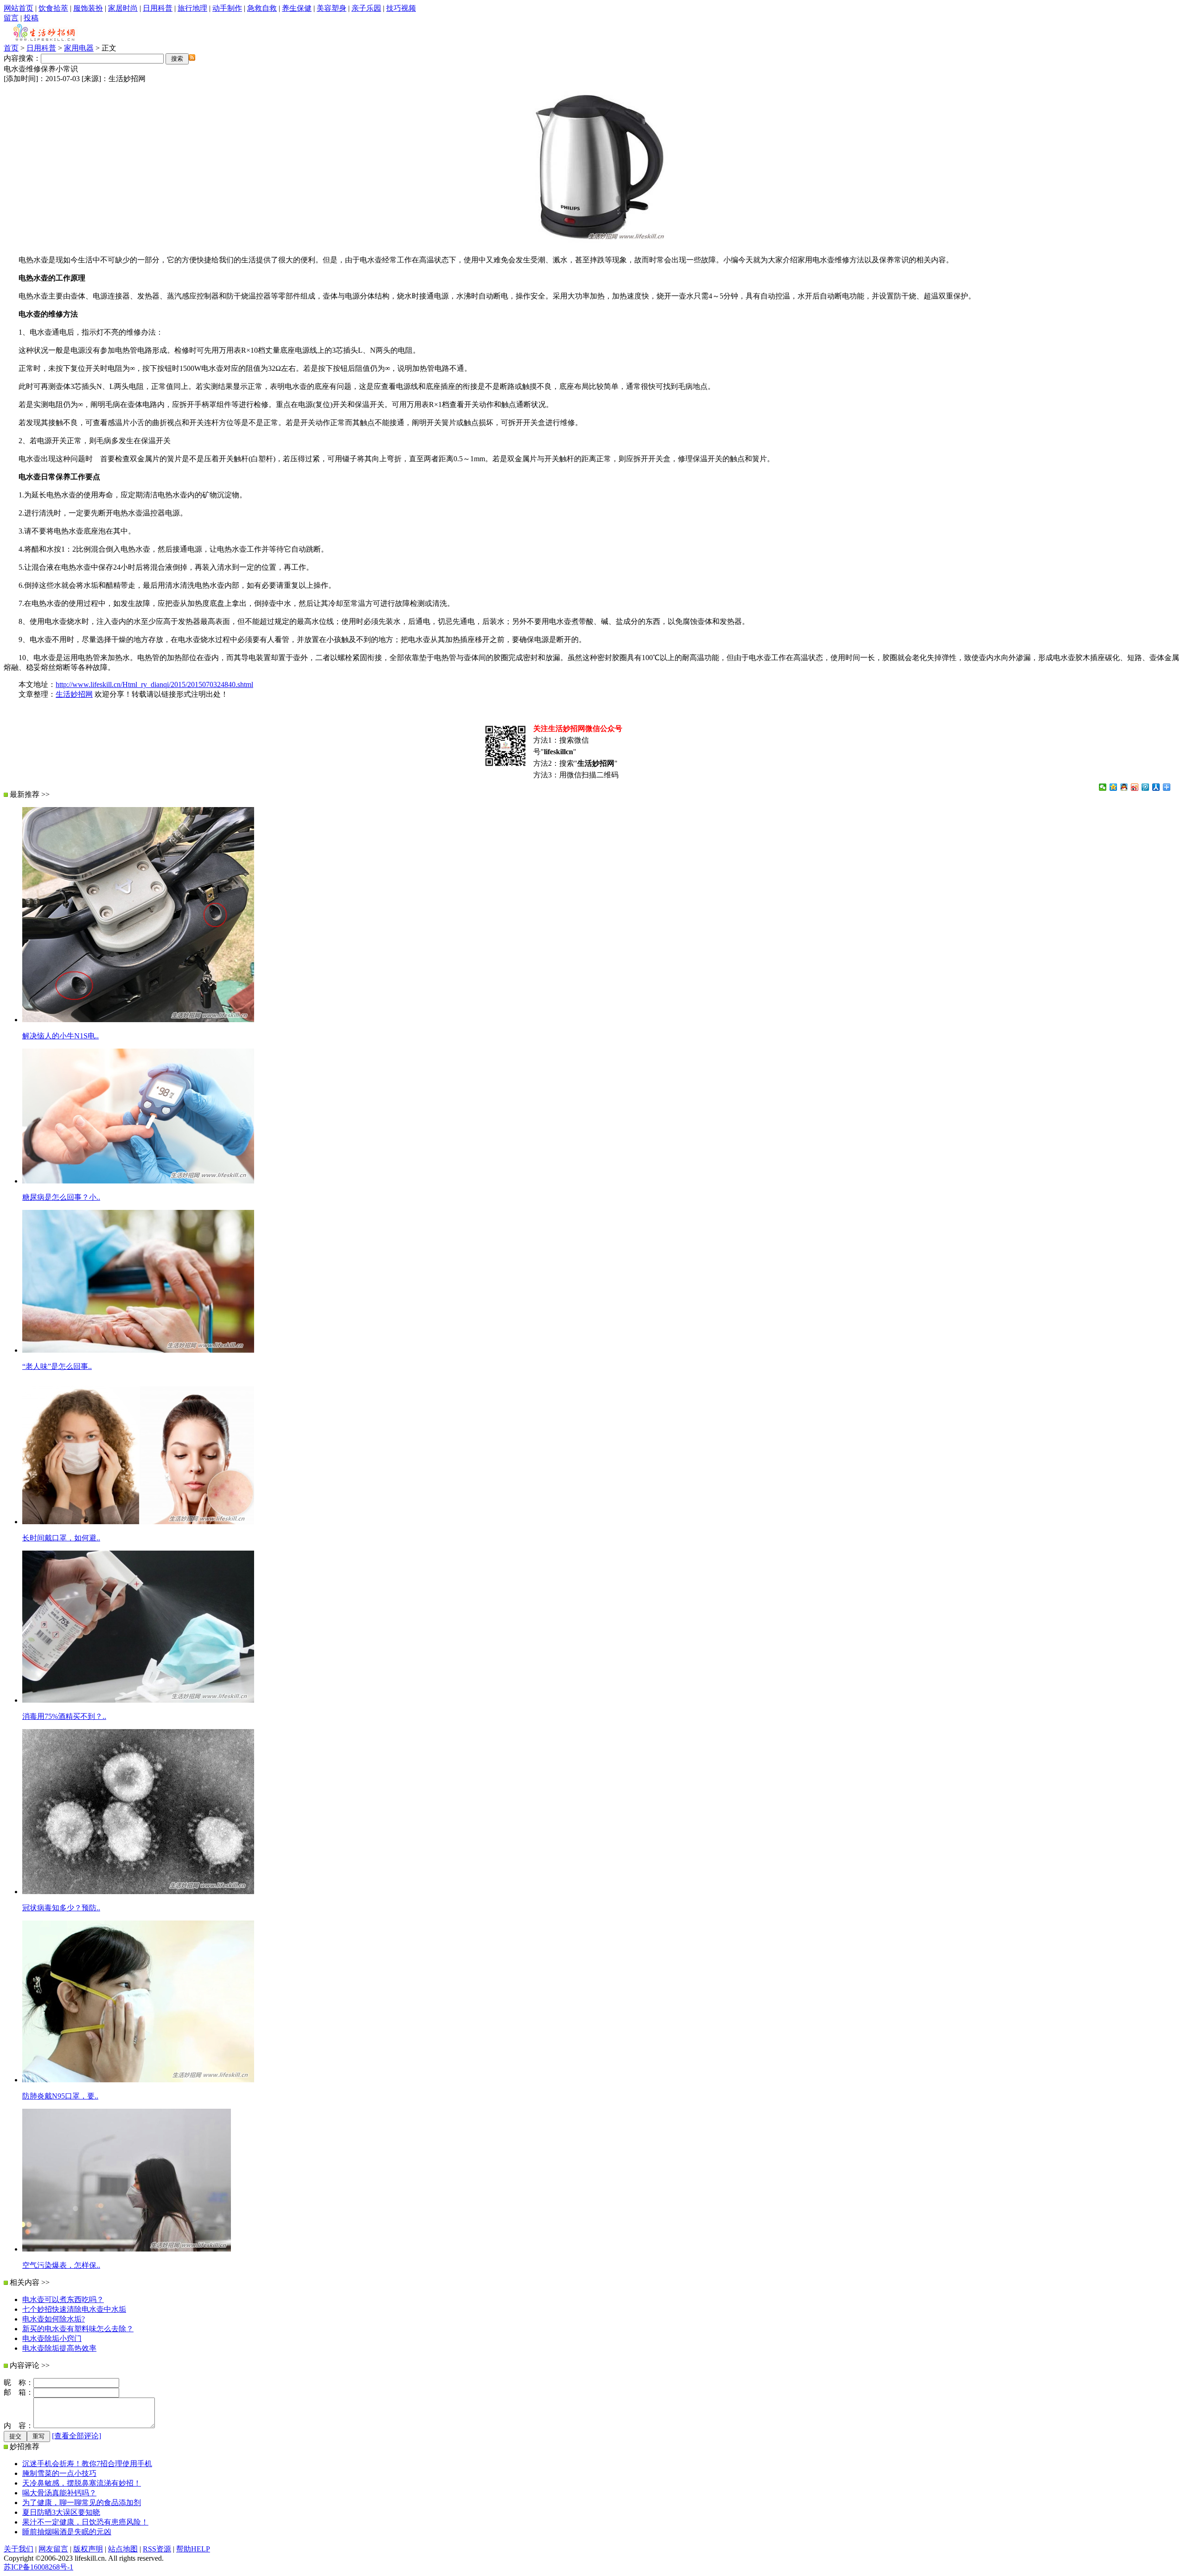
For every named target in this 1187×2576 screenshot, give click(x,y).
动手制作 (227, 8)
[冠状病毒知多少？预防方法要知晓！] (138, 1892)
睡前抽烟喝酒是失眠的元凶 (67, 2532)
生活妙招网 (74, 694)
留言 (11, 18)
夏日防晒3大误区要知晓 (61, 2512)
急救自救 (262, 8)
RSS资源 (157, 2549)
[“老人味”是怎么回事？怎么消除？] (138, 1350)
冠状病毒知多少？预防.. (61, 1908)
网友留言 (53, 2549)
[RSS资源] (192, 58)
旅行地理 (192, 8)
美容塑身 (332, 8)
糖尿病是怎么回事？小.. (61, 1197)
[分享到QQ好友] (1124, 787)
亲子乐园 (366, 8)
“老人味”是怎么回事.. (57, 1366)
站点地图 (123, 2549)
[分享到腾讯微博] (1146, 787)
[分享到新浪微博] (1135, 787)
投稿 (31, 18)
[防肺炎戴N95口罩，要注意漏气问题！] (138, 2080)
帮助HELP (193, 2549)
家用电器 (79, 48)
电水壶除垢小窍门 (52, 2338)
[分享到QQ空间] (1114, 787)
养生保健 (297, 8)
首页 (11, 48)
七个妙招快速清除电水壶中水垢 (74, 2309)
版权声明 (88, 2549)
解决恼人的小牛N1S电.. (61, 1036)
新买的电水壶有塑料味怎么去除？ (78, 2329)
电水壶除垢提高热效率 (59, 2348)
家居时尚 (123, 8)
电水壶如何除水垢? (54, 2319)
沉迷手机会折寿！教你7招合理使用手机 (87, 2464)
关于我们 (19, 2549)
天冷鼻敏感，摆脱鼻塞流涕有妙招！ (82, 2483)
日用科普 (158, 8)
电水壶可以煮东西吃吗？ (63, 2299)
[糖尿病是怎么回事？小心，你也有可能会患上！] (138, 1181)
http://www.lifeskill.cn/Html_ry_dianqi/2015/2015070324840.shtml (154, 684)
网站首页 (19, 8)
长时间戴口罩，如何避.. (61, 1538)
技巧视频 (401, 8)
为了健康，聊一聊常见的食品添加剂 (82, 2503)
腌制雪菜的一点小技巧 (59, 2473)
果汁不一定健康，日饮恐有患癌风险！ (85, 2522)
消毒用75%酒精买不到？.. (64, 1716)
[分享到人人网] (1156, 787)
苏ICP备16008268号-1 (38, 2567)
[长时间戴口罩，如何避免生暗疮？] (138, 1522)
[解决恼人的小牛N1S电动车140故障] (138, 1020)
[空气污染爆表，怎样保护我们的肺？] (127, 2249)
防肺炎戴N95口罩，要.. (60, 2096)
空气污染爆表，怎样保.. (61, 2265)
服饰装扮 (88, 8)
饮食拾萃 (53, 8)
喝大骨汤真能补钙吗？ (59, 2493)
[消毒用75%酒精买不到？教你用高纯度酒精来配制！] (138, 1700)
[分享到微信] (1103, 787)
